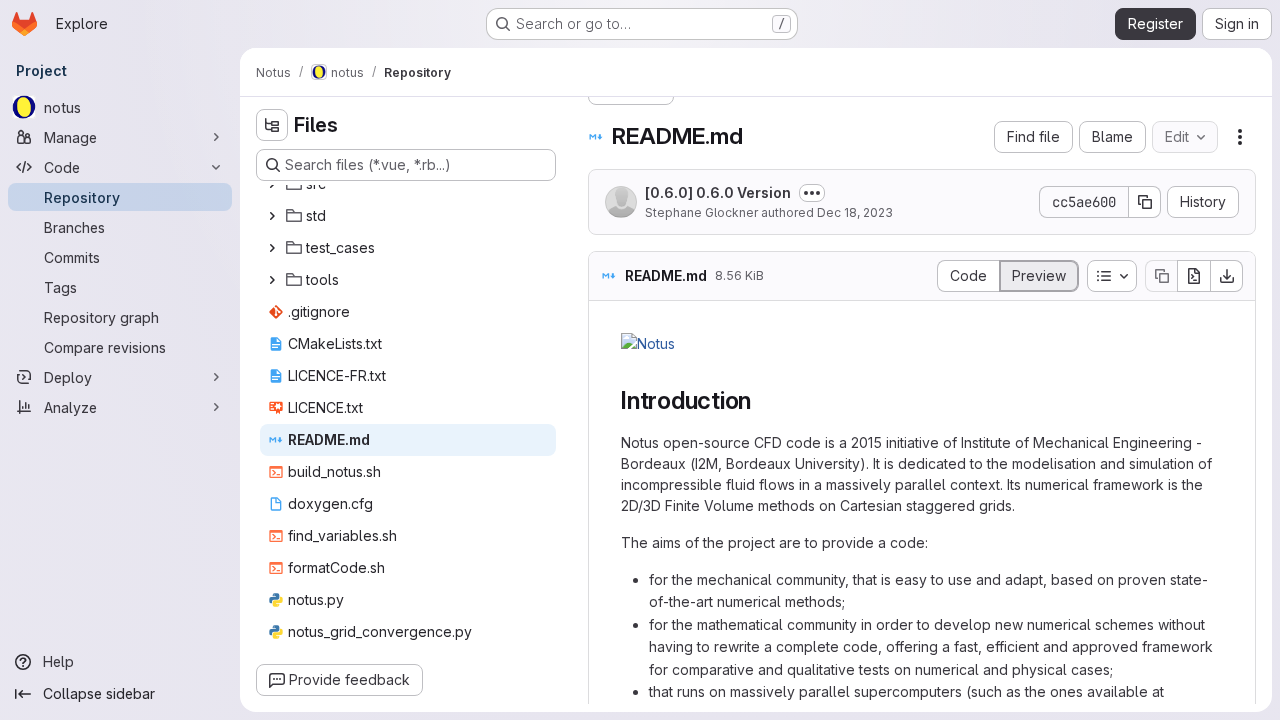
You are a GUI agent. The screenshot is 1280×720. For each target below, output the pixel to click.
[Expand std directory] (272, 216)
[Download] (1227, 276)
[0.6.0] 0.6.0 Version (718, 192)
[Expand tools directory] (272, 280)
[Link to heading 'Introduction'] (764, 400)
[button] (648, 343)
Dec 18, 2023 (855, 212)
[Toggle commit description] (812, 193)
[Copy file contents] (1161, 276)
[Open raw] (1194, 276)
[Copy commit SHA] (1145, 202)
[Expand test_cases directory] (272, 248)
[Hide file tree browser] (272, 125)
